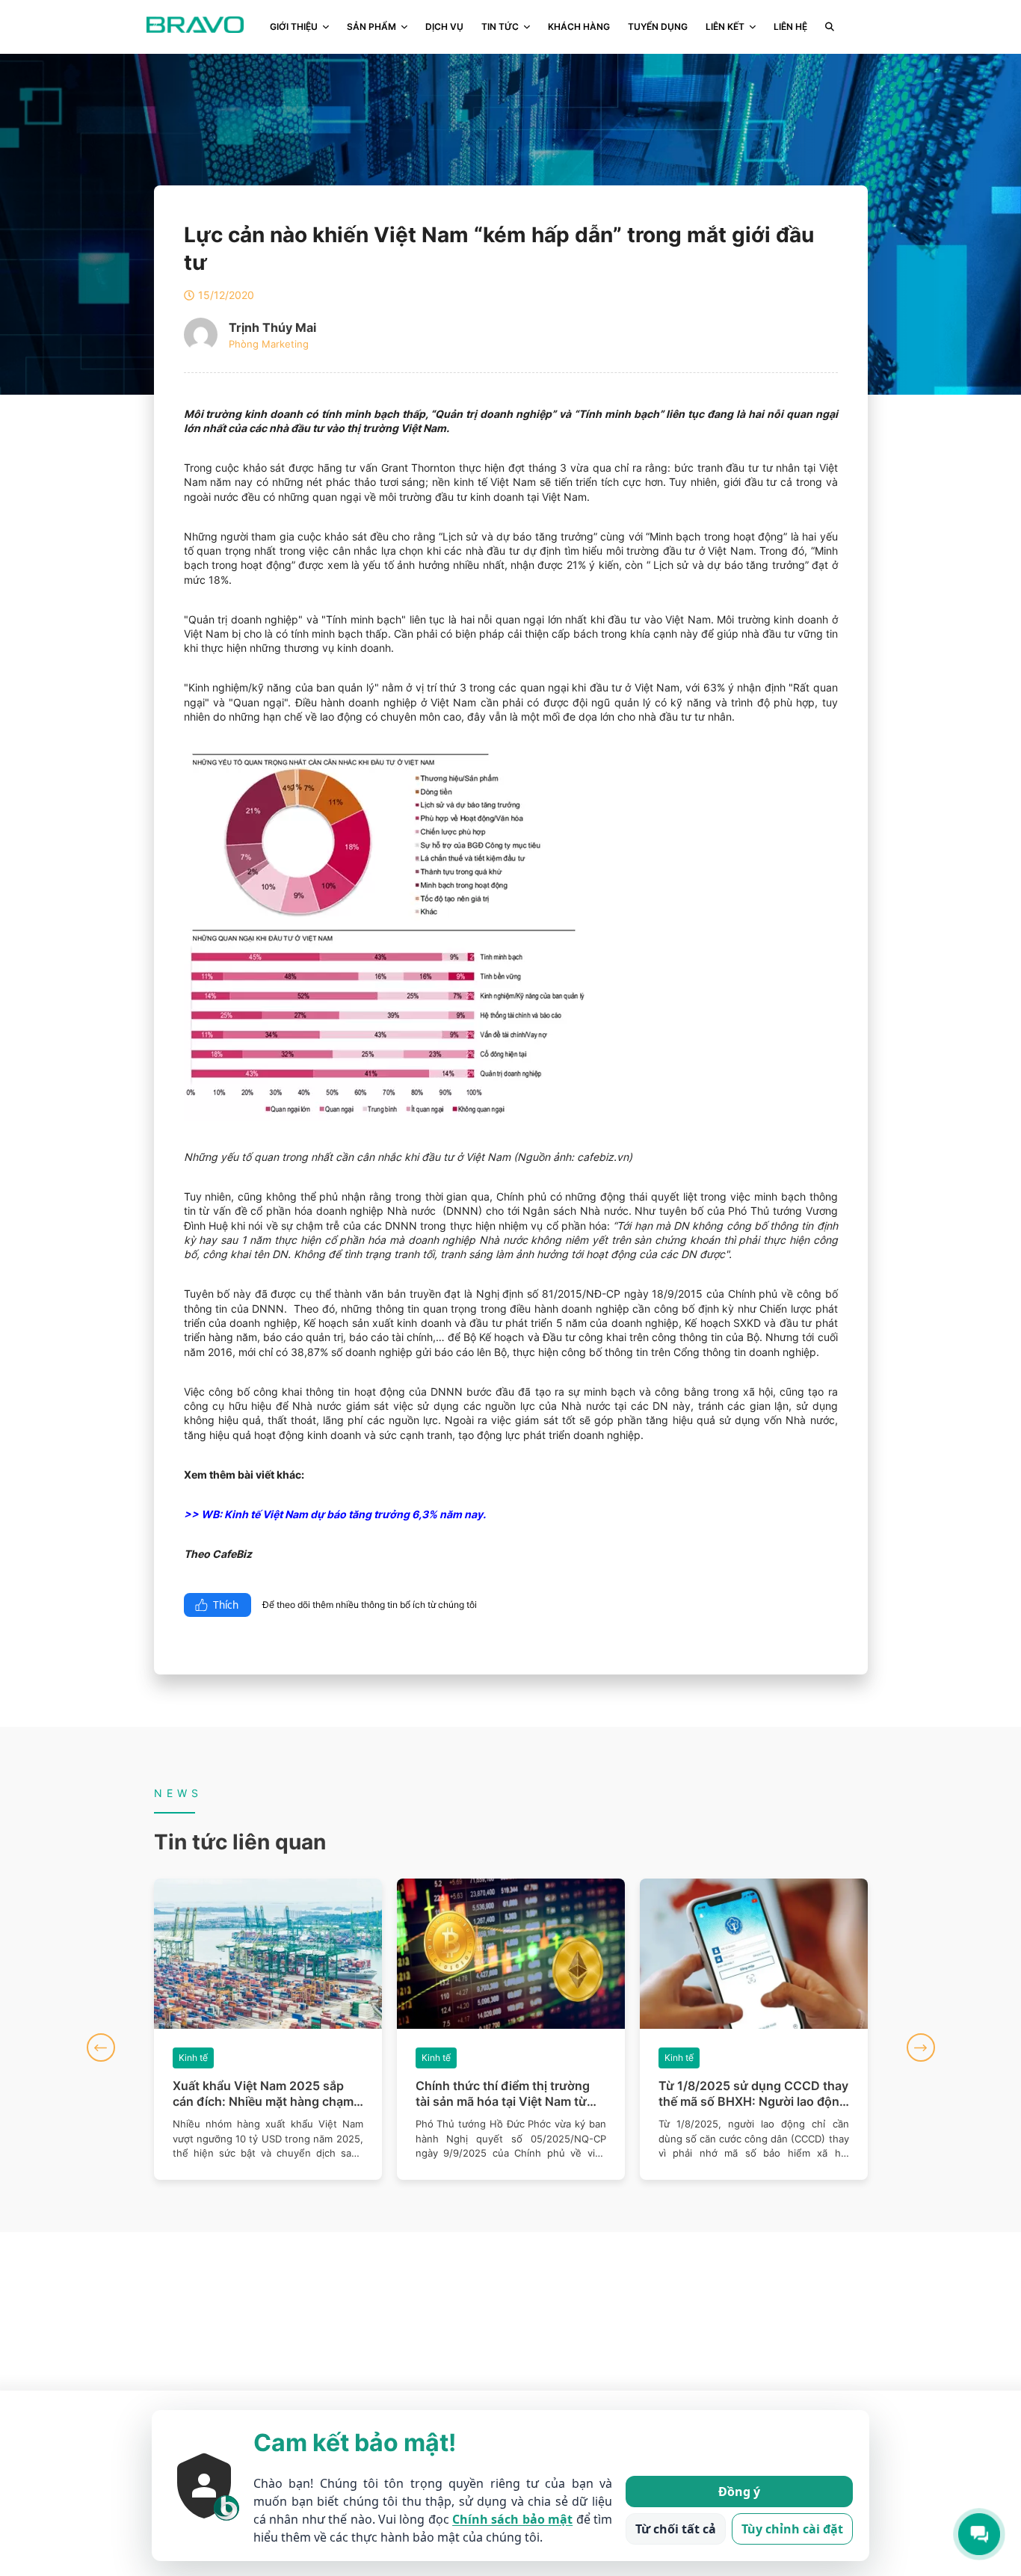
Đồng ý (739, 2492)
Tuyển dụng (658, 27)
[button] (101, 2047)
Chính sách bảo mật (512, 2519)
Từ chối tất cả (676, 2529)
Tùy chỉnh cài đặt (792, 2529)
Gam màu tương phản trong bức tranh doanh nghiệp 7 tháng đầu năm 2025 (750, 2094)
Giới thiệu (294, 27)
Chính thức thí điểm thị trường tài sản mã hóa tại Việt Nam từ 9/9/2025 (260, 2094)
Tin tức (500, 27)
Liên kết (725, 27)
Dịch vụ (444, 27)
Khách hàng (579, 27)
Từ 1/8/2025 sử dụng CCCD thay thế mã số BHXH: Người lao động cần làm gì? (510, 2094)
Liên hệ (790, 27)
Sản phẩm (371, 27)
